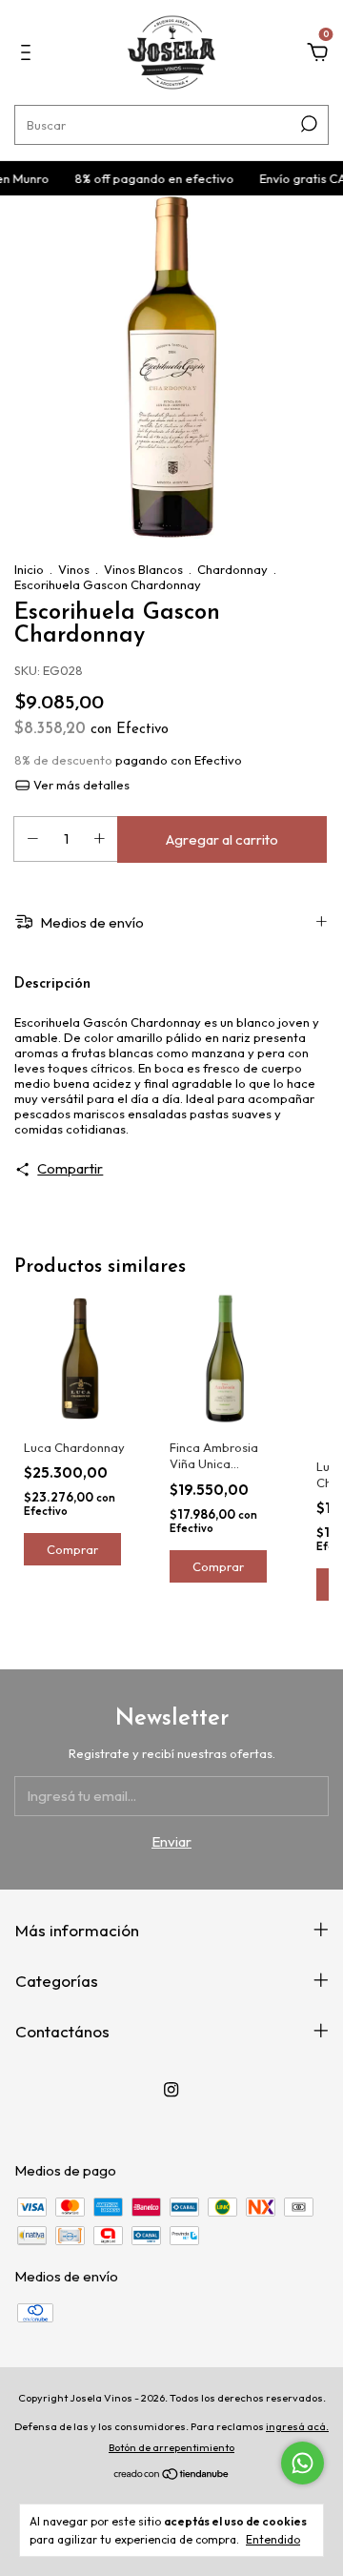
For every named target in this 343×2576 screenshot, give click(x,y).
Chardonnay (232, 569)
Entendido (273, 2539)
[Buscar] (307, 124)
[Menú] (29, 55)
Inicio (29, 569)
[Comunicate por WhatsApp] (303, 2463)
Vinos (74, 569)
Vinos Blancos (143, 569)
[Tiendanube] (172, 2475)
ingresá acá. (297, 2426)
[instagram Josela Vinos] (171, 2089)
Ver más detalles (80, 785)
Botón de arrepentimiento (171, 2447)
